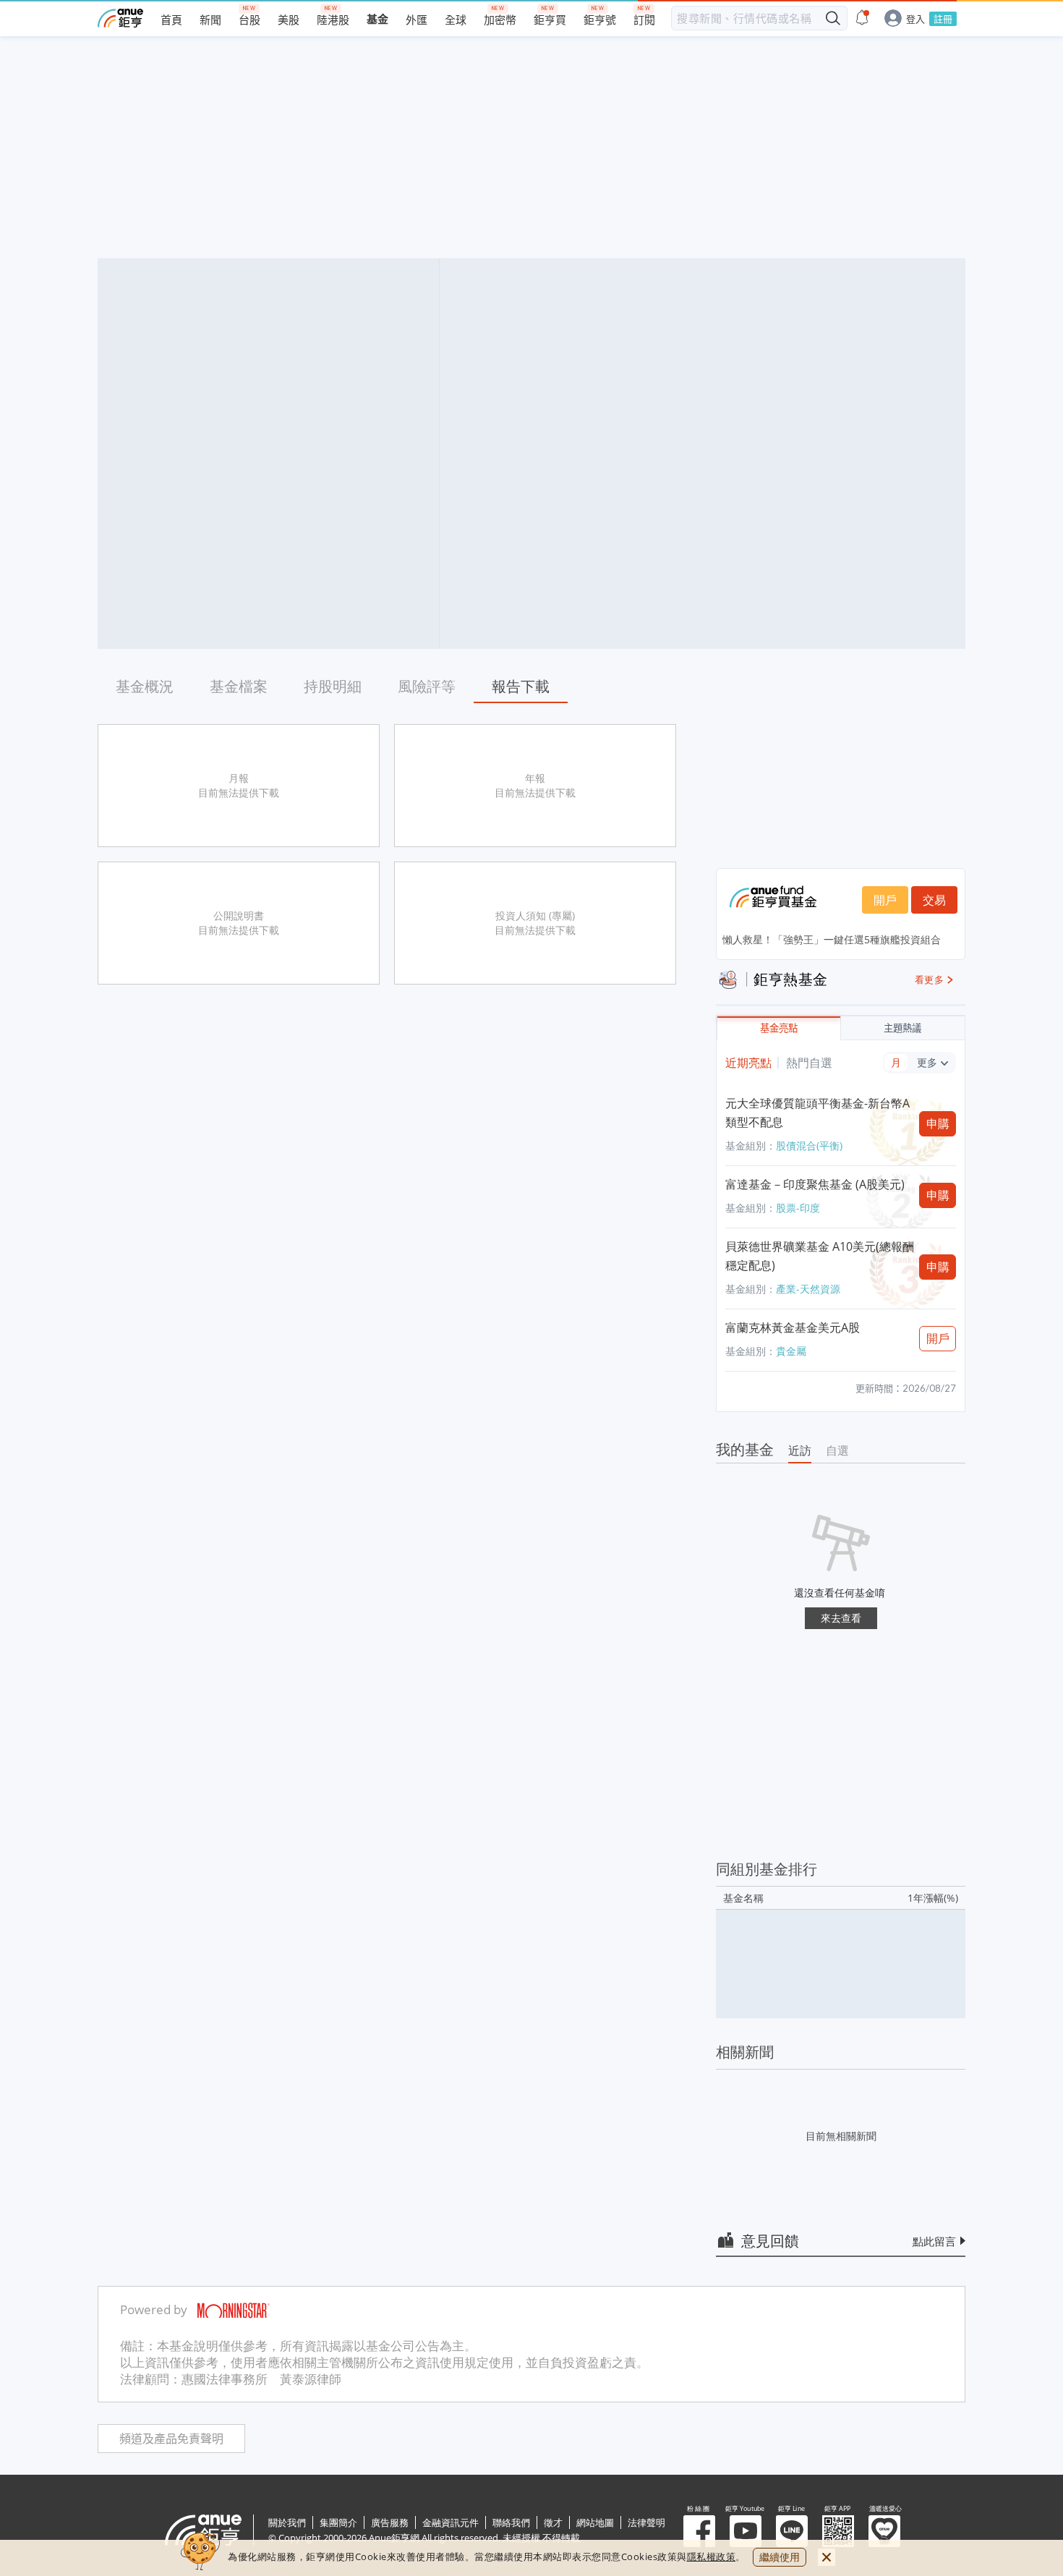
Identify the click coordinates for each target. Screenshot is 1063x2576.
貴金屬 (791, 1351)
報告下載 (521, 686)
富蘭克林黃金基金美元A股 (793, 1327)
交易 (934, 900)
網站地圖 (595, 2522)
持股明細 (333, 686)
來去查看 (841, 1618)
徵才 (553, 2522)
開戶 (885, 900)
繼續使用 (780, 2557)
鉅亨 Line (792, 2531)
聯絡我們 (511, 2522)
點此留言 (934, 2241)
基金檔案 (239, 686)
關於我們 (287, 2522)
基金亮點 (779, 1028)
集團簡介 (338, 2522)
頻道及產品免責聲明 (171, 2439)
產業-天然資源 (808, 1289)
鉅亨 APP (838, 2531)
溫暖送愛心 (884, 2531)
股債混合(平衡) (809, 1145)
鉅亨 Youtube (746, 2531)
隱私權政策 (712, 2556)
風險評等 (427, 686)
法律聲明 (646, 2522)
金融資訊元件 (451, 2522)
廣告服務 (390, 2522)
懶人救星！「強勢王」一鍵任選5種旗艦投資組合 (832, 939)
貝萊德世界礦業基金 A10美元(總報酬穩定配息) (820, 1256)
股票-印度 (798, 1208)
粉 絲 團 (699, 2531)
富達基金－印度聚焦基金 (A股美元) (815, 1184)
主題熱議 (902, 1028)
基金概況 (145, 686)
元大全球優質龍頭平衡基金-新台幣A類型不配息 (817, 1113)
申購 (938, 1123)
